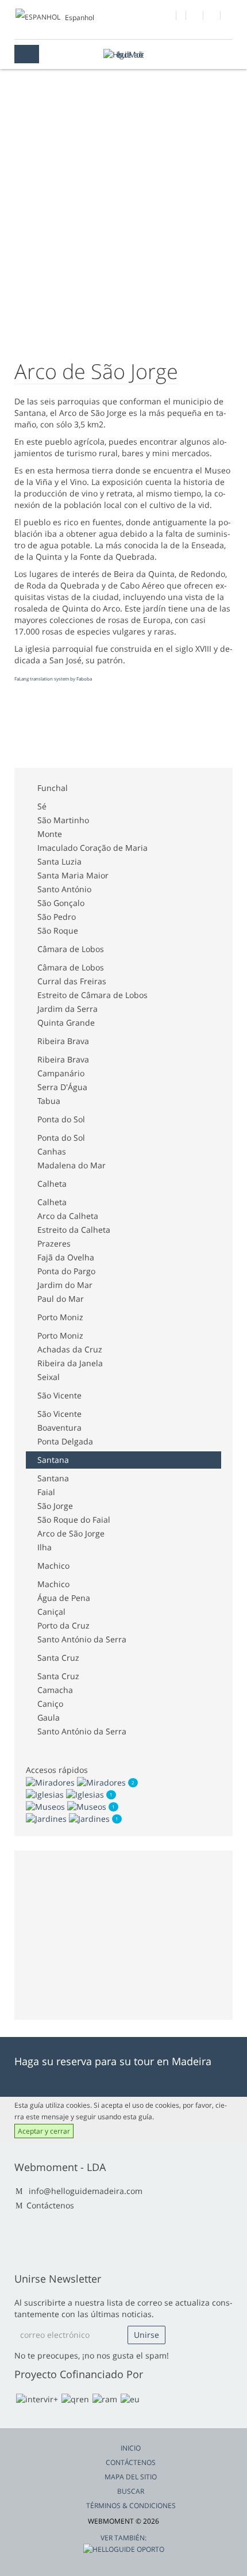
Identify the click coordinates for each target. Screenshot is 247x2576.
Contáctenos (50, 2205)
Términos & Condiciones (131, 2506)
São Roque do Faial (74, 1520)
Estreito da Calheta (74, 1230)
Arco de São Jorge (71, 1533)
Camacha (55, 1690)
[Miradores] (77, 1781)
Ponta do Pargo (66, 1271)
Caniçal (51, 1612)
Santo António (64, 889)
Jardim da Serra (67, 1009)
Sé (42, 806)
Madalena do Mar (72, 1165)
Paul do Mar (61, 1299)
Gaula (49, 1717)
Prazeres (54, 1243)
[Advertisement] (106, 728)
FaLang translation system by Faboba (53, 679)
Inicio (131, 2448)
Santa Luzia (59, 861)
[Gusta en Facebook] (168, 17)
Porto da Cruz (63, 1625)
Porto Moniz (60, 1317)
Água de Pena (64, 1598)
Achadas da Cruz (70, 1349)
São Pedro (57, 917)
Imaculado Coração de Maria (92, 848)
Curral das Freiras (72, 981)
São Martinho (63, 820)
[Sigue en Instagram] (212, 17)
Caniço (50, 1704)
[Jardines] (69, 1818)
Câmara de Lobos (71, 949)
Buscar (131, 2491)
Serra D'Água (62, 1087)
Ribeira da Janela (70, 1363)
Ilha (45, 1547)
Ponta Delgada (65, 1441)
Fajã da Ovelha (66, 1257)
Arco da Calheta (68, 1216)
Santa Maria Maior (73, 875)
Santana (53, 1460)
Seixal (49, 1377)
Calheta (52, 1184)
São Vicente (59, 1395)
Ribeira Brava (63, 1041)
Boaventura (59, 1427)
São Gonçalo (61, 903)
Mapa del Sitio (131, 2477)
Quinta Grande (66, 1023)
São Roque (58, 930)
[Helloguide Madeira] (123, 54)
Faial (46, 1492)
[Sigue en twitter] (195, 17)
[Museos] (67, 1806)
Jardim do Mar (65, 1285)
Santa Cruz (58, 1658)
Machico (53, 1566)
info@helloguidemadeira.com (86, 2191)
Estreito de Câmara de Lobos (92, 995)
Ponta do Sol (61, 1119)
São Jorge (55, 1506)
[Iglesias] (66, 1794)
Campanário (61, 1073)
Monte (50, 834)
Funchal (53, 788)
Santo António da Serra (82, 1639)
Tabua (49, 1101)
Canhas (52, 1151)
